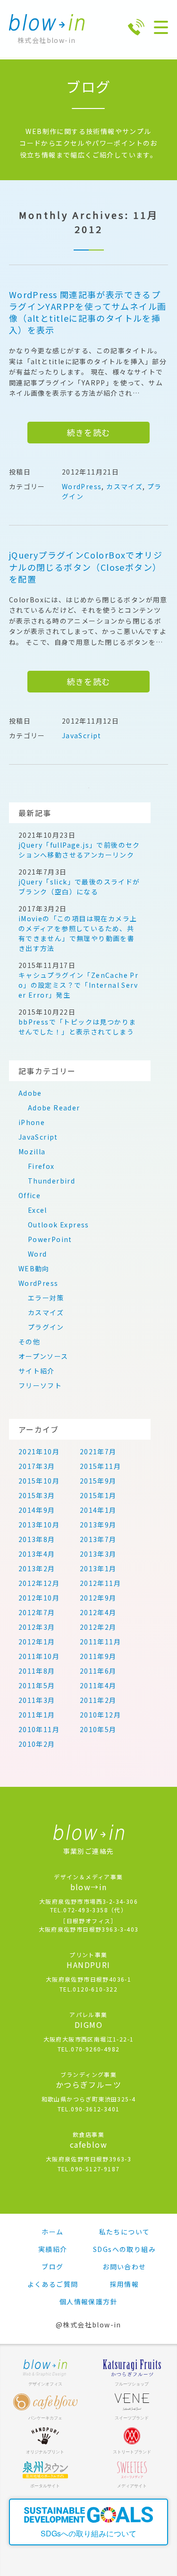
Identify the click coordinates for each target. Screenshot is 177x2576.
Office (29, 1195)
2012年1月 (37, 1642)
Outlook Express (59, 1225)
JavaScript (82, 735)
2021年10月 (39, 1451)
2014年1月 (98, 1510)
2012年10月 (39, 1598)
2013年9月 (98, 1525)
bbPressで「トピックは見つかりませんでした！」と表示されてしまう (77, 1027)
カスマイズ (124, 486)
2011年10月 (39, 1656)
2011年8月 (37, 1671)
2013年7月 (98, 1539)
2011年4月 (98, 1685)
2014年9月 (37, 1510)
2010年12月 (100, 1715)
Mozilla (32, 1151)
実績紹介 (53, 2249)
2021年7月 (98, 1451)
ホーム (52, 2232)
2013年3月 (98, 1554)
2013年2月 (37, 1568)
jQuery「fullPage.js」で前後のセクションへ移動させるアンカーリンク (79, 850)
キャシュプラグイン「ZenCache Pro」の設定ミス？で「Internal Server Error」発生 (78, 985)
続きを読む (89, 432)
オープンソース (43, 1356)
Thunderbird (51, 1181)
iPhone (32, 1122)
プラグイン (46, 1327)
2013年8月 (37, 1539)
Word (38, 1254)
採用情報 (125, 2284)
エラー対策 (46, 1298)
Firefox (41, 1166)
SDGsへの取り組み (124, 2249)
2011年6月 (98, 1671)
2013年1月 (98, 1568)
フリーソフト (40, 1385)
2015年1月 (98, 1495)
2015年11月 (100, 1466)
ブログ (52, 2267)
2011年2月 (98, 1700)
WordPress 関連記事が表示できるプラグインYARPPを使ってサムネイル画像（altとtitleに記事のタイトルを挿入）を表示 (88, 313)
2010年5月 (98, 1729)
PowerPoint (50, 1239)
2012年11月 (100, 1583)
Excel (38, 1210)
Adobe (30, 1093)
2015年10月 (39, 1481)
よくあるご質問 (53, 2284)
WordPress (82, 486)
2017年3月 (37, 1466)
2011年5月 (37, 1685)
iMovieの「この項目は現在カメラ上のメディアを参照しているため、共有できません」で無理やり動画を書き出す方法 (78, 933)
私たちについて (125, 2232)
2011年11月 (100, 1642)
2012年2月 (98, 1627)
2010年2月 (37, 1744)
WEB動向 (34, 1268)
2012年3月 (37, 1627)
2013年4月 (37, 1554)
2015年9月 (98, 1481)
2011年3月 (37, 1700)
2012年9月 (98, 1598)
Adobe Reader (54, 1108)
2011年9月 (98, 1656)
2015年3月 (37, 1495)
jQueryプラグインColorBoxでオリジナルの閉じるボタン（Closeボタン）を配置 (86, 567)
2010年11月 (39, 1729)
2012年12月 (39, 1583)
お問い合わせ (124, 2267)
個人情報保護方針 (88, 2301)
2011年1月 (37, 1715)
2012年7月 (37, 1612)
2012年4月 (98, 1612)
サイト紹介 (37, 1371)
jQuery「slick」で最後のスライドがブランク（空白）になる (79, 887)
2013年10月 (39, 1525)
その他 (29, 1342)
